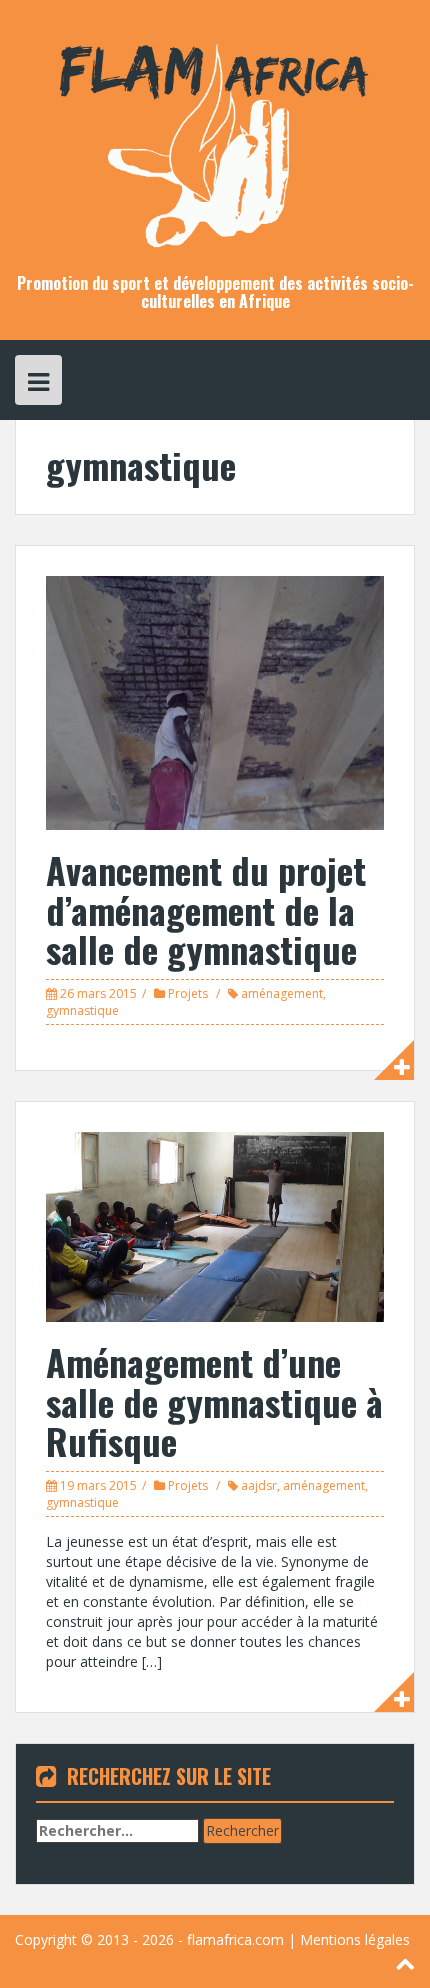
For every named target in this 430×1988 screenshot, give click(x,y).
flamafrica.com (235, 1939)
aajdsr (259, 1485)
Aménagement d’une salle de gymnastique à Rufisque (214, 1401)
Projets (188, 993)
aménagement (282, 993)
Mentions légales (355, 1939)
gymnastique (82, 1010)
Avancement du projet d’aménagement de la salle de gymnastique (206, 909)
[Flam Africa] (214, 135)
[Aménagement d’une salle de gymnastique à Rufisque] (215, 1225)
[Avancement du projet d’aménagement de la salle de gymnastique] (215, 701)
